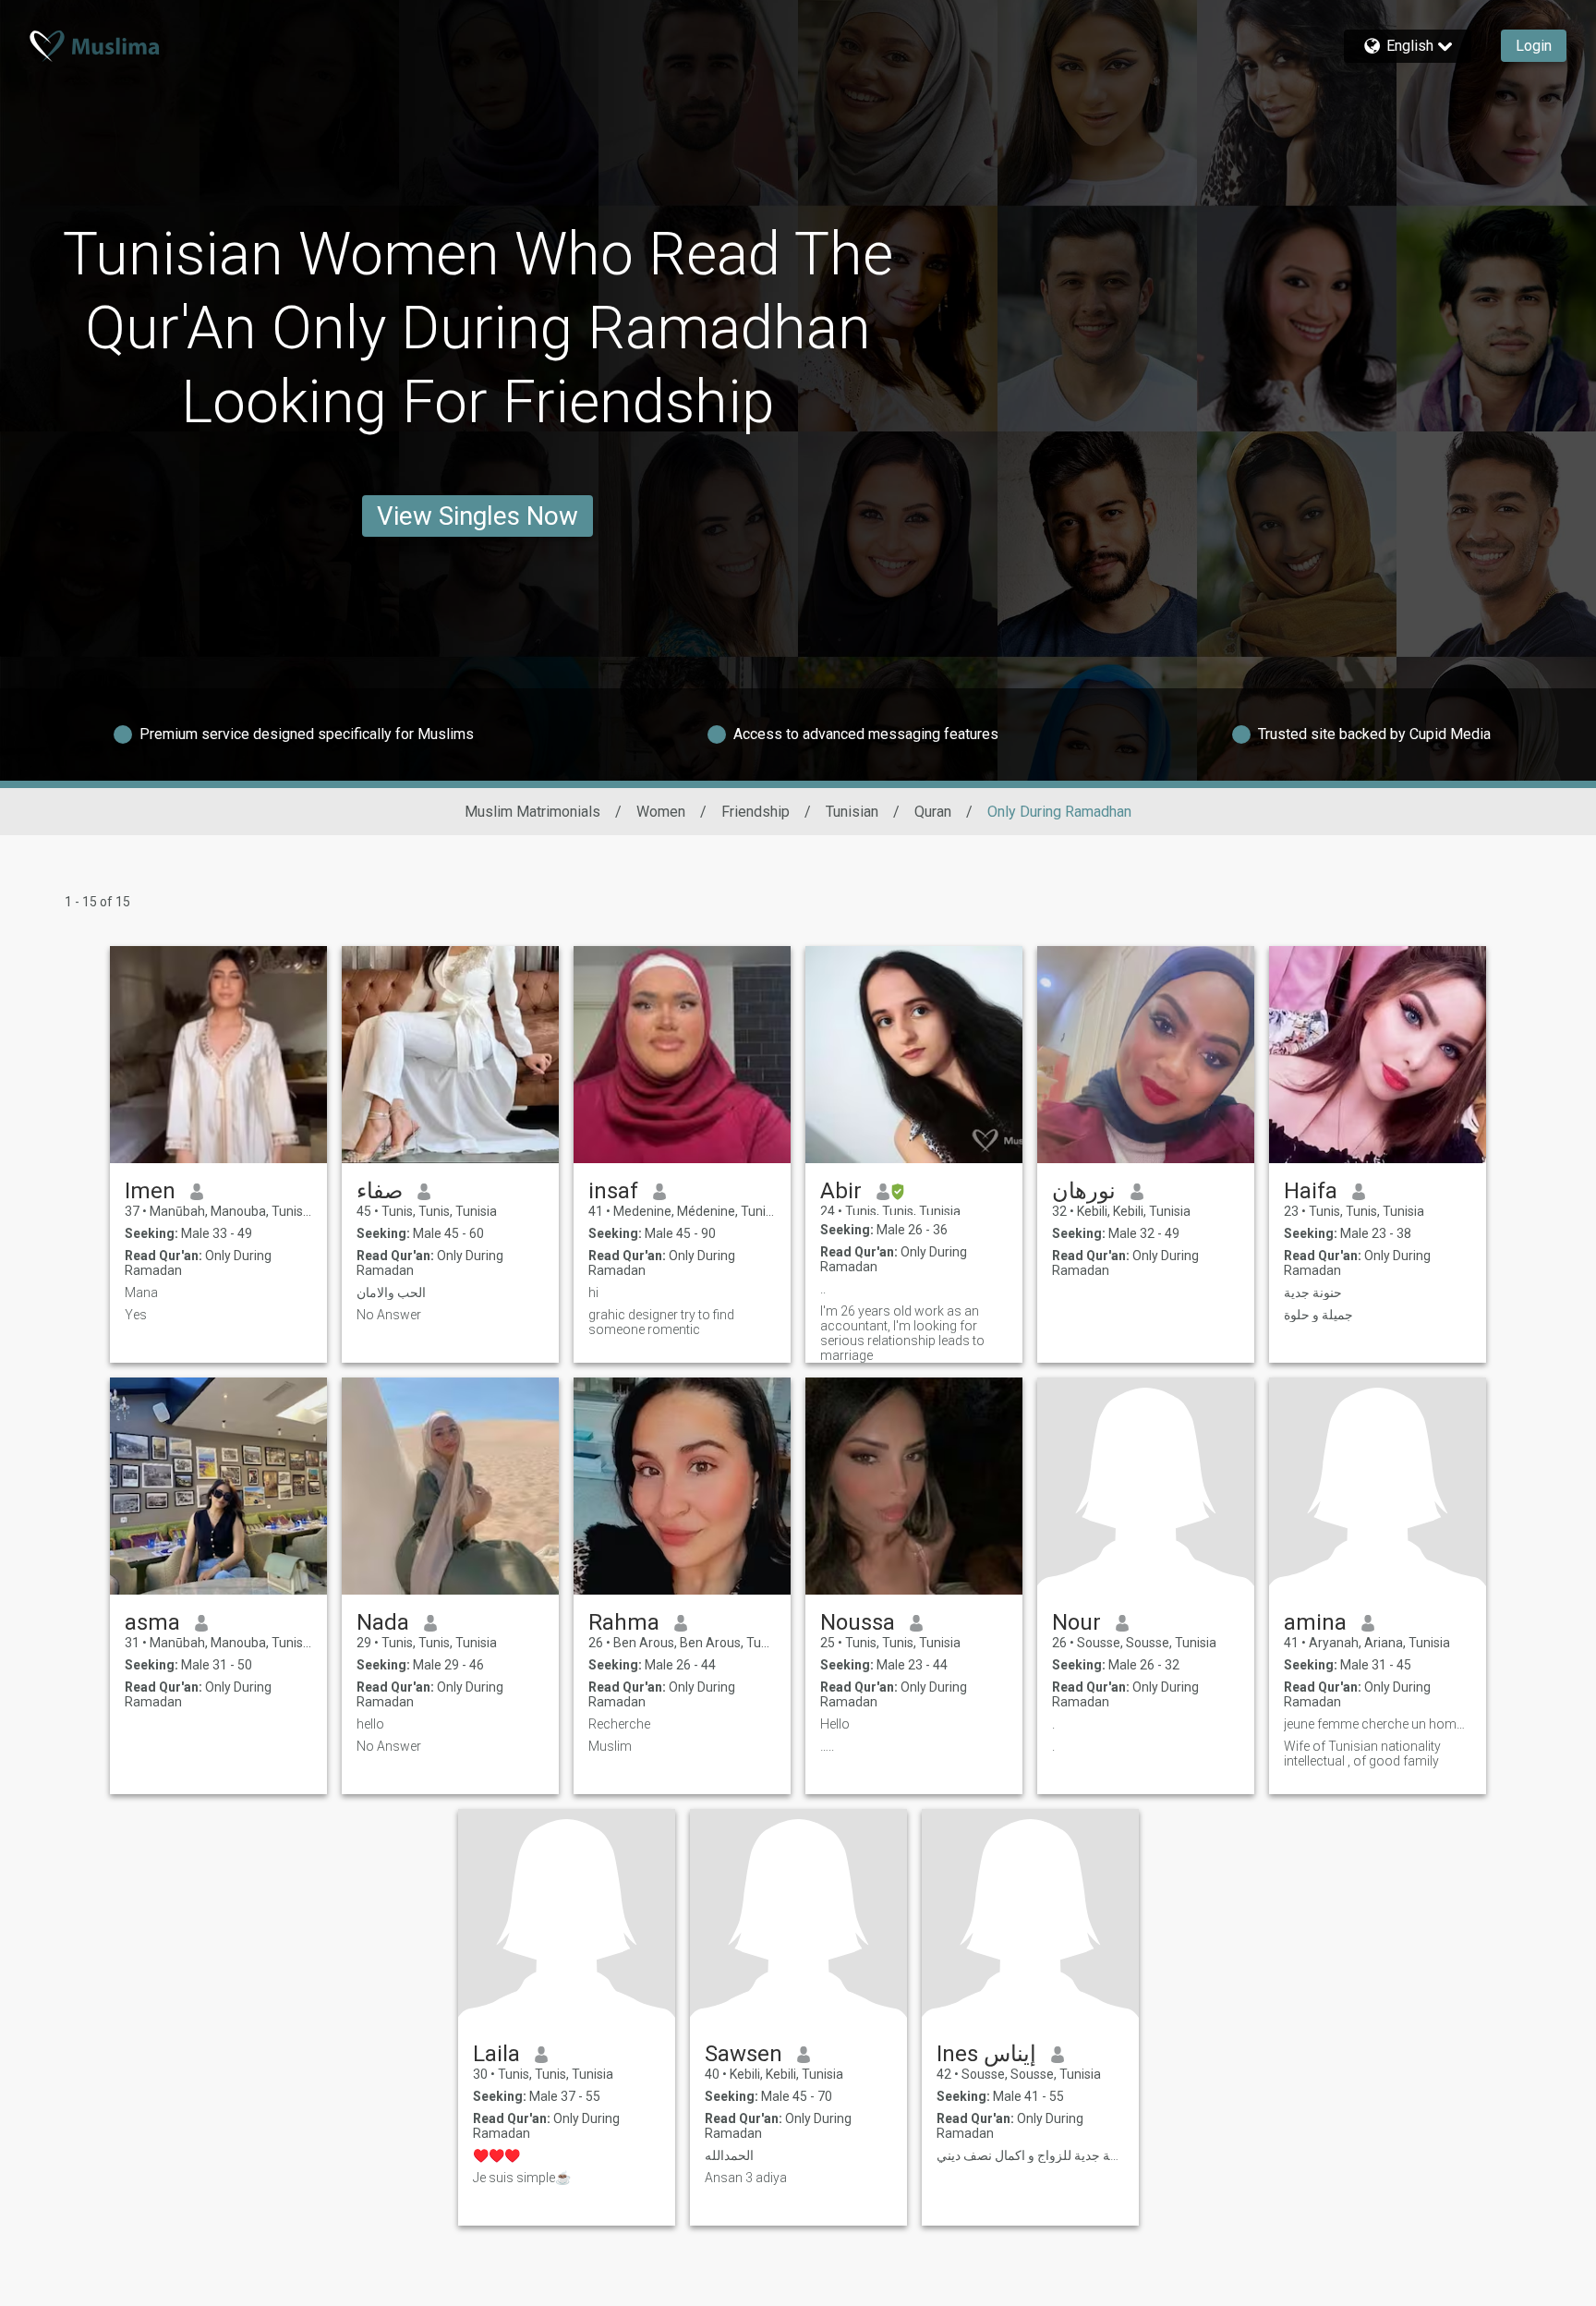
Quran (933, 812)
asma (152, 1622)
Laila (496, 2054)
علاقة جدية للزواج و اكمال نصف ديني (1030, 2155)
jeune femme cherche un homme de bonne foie (1378, 1724)
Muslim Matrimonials (532, 812)
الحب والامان (391, 1293)
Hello (835, 1724)
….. (827, 1746)
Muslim (610, 1746)
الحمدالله (729, 2155)
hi (593, 1293)
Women (661, 812)
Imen (150, 1191)
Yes (136, 1315)
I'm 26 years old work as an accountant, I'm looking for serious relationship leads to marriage (902, 1333)
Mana (141, 1293)
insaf (613, 1191)
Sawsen (744, 2054)
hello (370, 1724)
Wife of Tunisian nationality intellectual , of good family (1362, 1754)
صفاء (380, 1191)
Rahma (624, 1622)
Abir (841, 1191)
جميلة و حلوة (1318, 1315)
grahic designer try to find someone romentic (661, 1322)
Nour (1076, 1622)
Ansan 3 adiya (746, 2178)
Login (1534, 46)
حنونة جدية (1313, 1293)
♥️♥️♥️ (496, 2155)
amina (1315, 1622)
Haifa (1311, 1191)
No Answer (389, 1315)
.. (823, 1289)
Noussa (858, 1622)
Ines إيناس (986, 2054)
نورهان (1084, 1191)
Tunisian (852, 812)
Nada (383, 1622)
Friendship (756, 812)
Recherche (619, 1724)
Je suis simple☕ (522, 2178)
